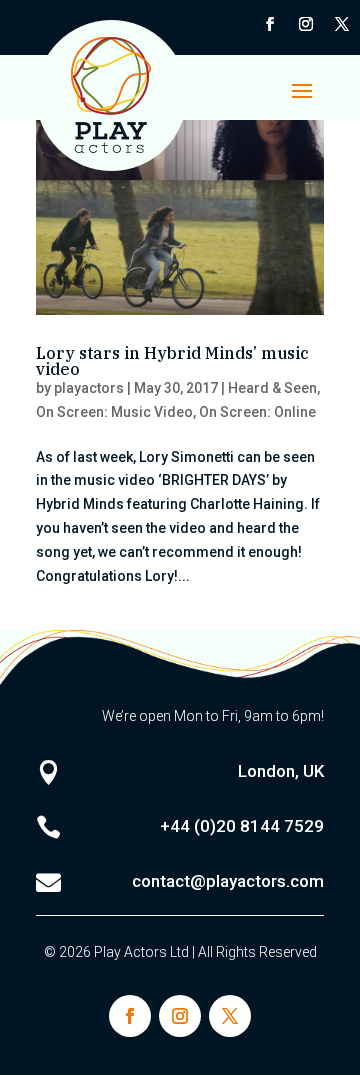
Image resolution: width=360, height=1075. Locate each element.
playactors (89, 388)
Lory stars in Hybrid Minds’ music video (172, 361)
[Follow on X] (342, 24)
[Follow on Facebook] (270, 24)
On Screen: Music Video (114, 412)
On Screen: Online (257, 412)
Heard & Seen (272, 388)
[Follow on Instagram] (306, 24)
